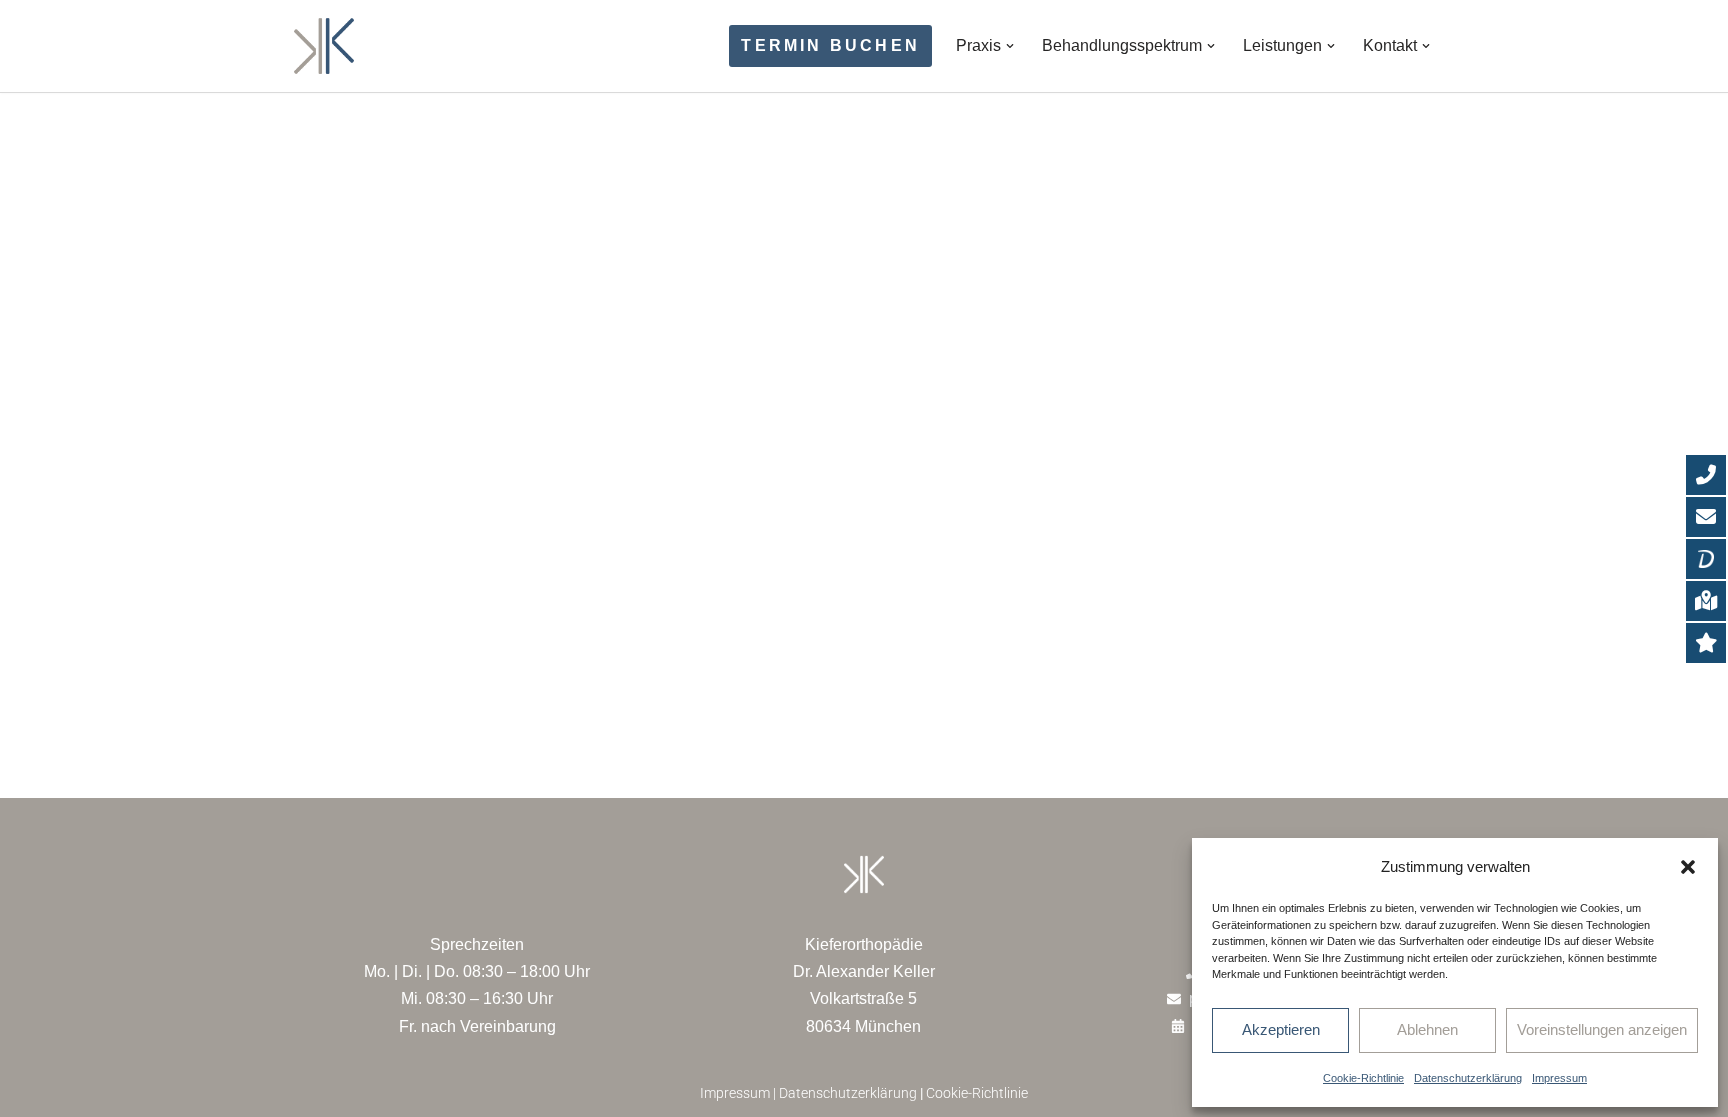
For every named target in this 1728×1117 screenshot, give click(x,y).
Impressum (1559, 1078)
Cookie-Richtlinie (1363, 1078)
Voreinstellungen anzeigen (1602, 1029)
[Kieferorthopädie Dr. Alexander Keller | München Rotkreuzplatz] (324, 46)
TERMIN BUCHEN (830, 45)
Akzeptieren (1281, 1029)
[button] (1688, 867)
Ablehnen (1427, 1029)
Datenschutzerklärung (1468, 1078)
